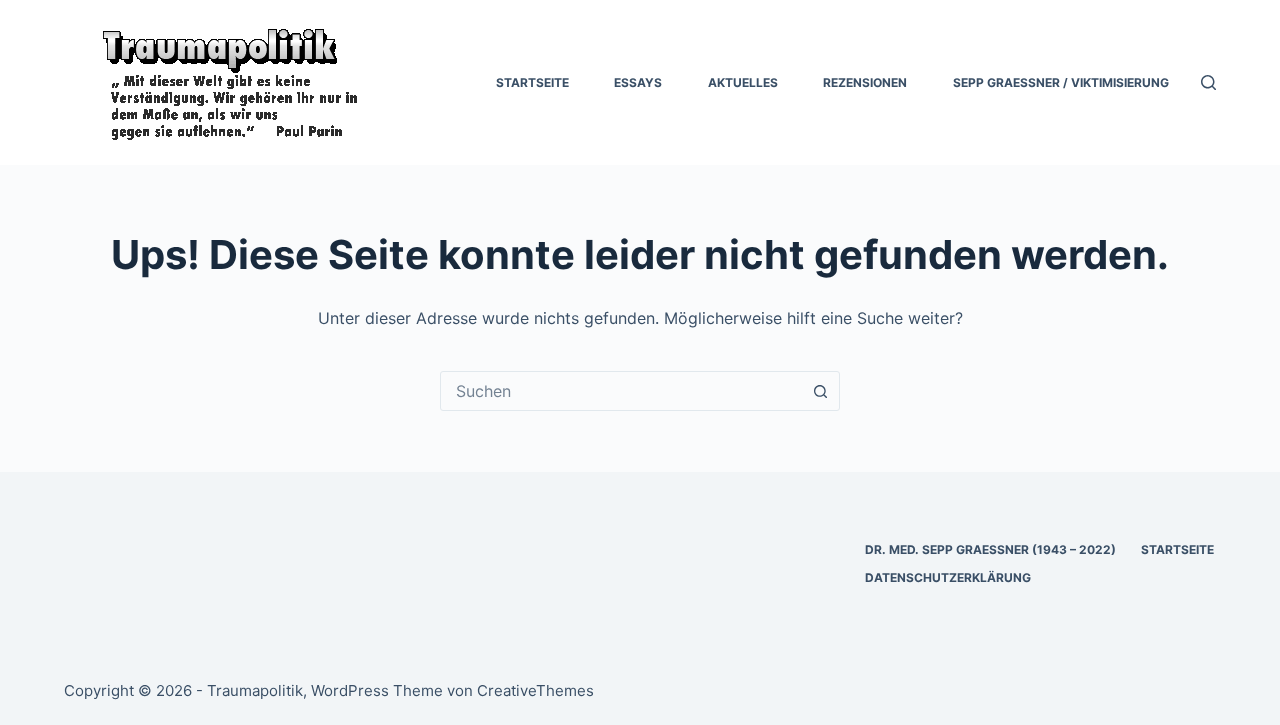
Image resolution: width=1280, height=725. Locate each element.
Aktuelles (743, 82)
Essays (638, 82)
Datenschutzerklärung (948, 577)
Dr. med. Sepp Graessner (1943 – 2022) (990, 549)
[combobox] (621, 391)
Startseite (532, 82)
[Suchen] (1208, 82)
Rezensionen (865, 82)
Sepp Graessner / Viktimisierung (1061, 82)
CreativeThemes (535, 690)
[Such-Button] (820, 391)
